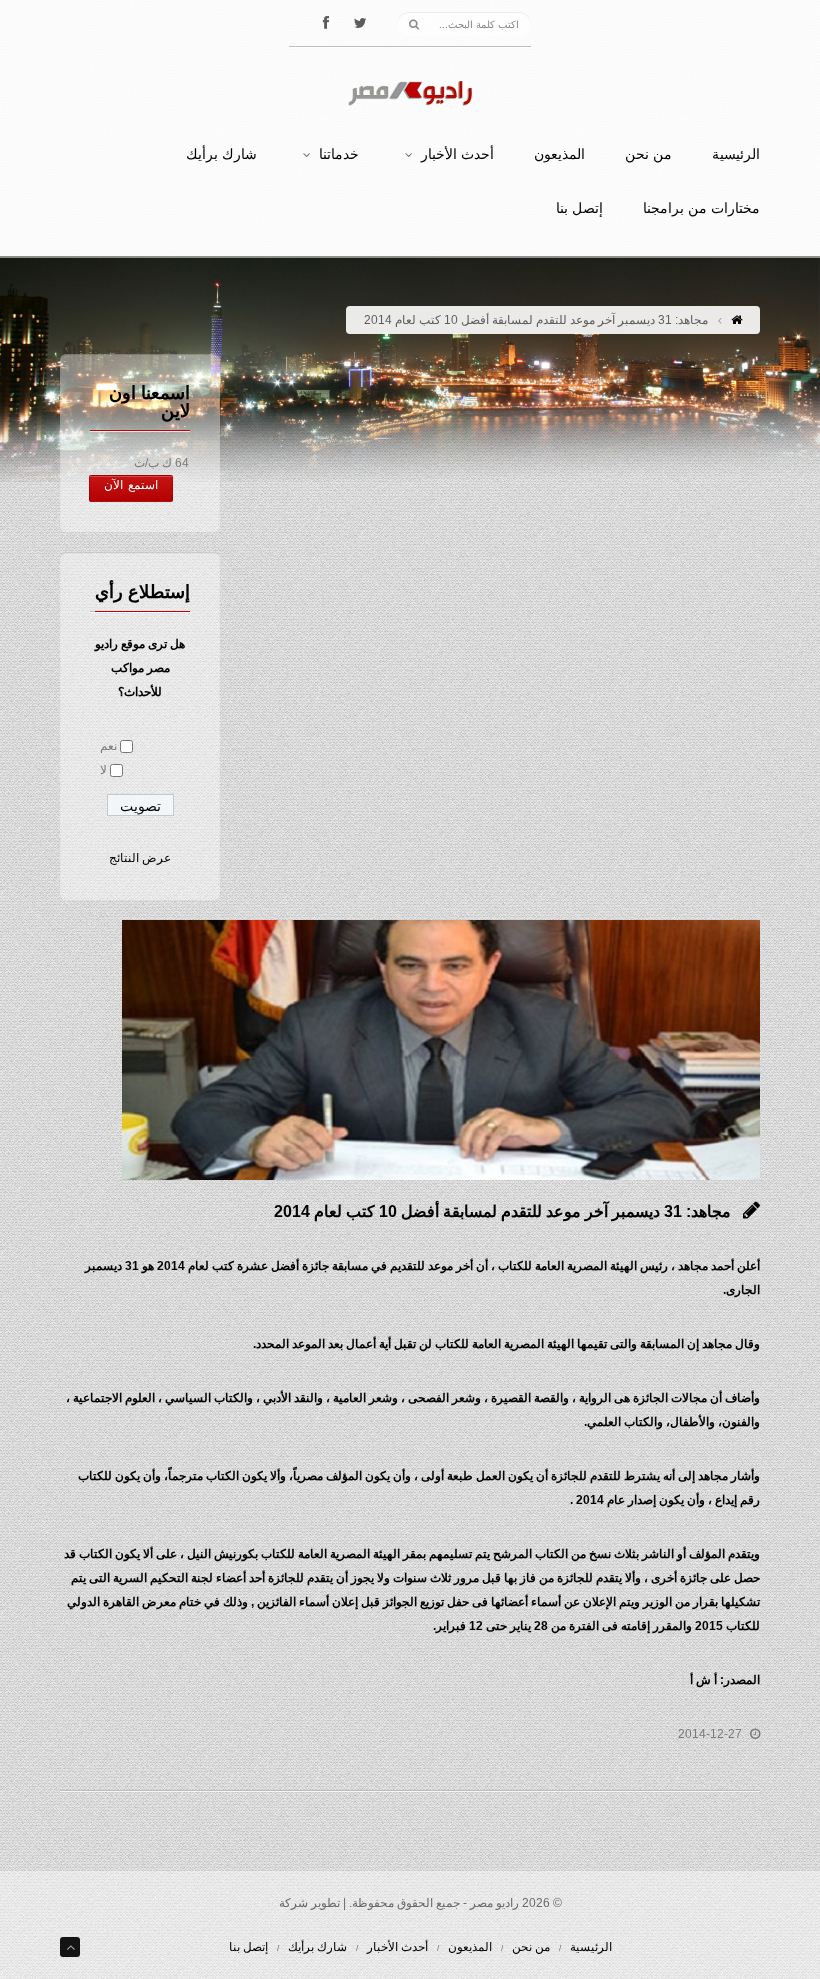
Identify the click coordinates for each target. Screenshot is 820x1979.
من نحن (648, 155)
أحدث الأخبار (457, 155)
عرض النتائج (140, 858)
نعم (108, 746)
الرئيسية (736, 155)
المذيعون (559, 155)
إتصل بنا (579, 209)
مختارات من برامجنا (701, 209)
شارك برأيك (221, 155)
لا (103, 770)
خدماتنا (339, 155)
